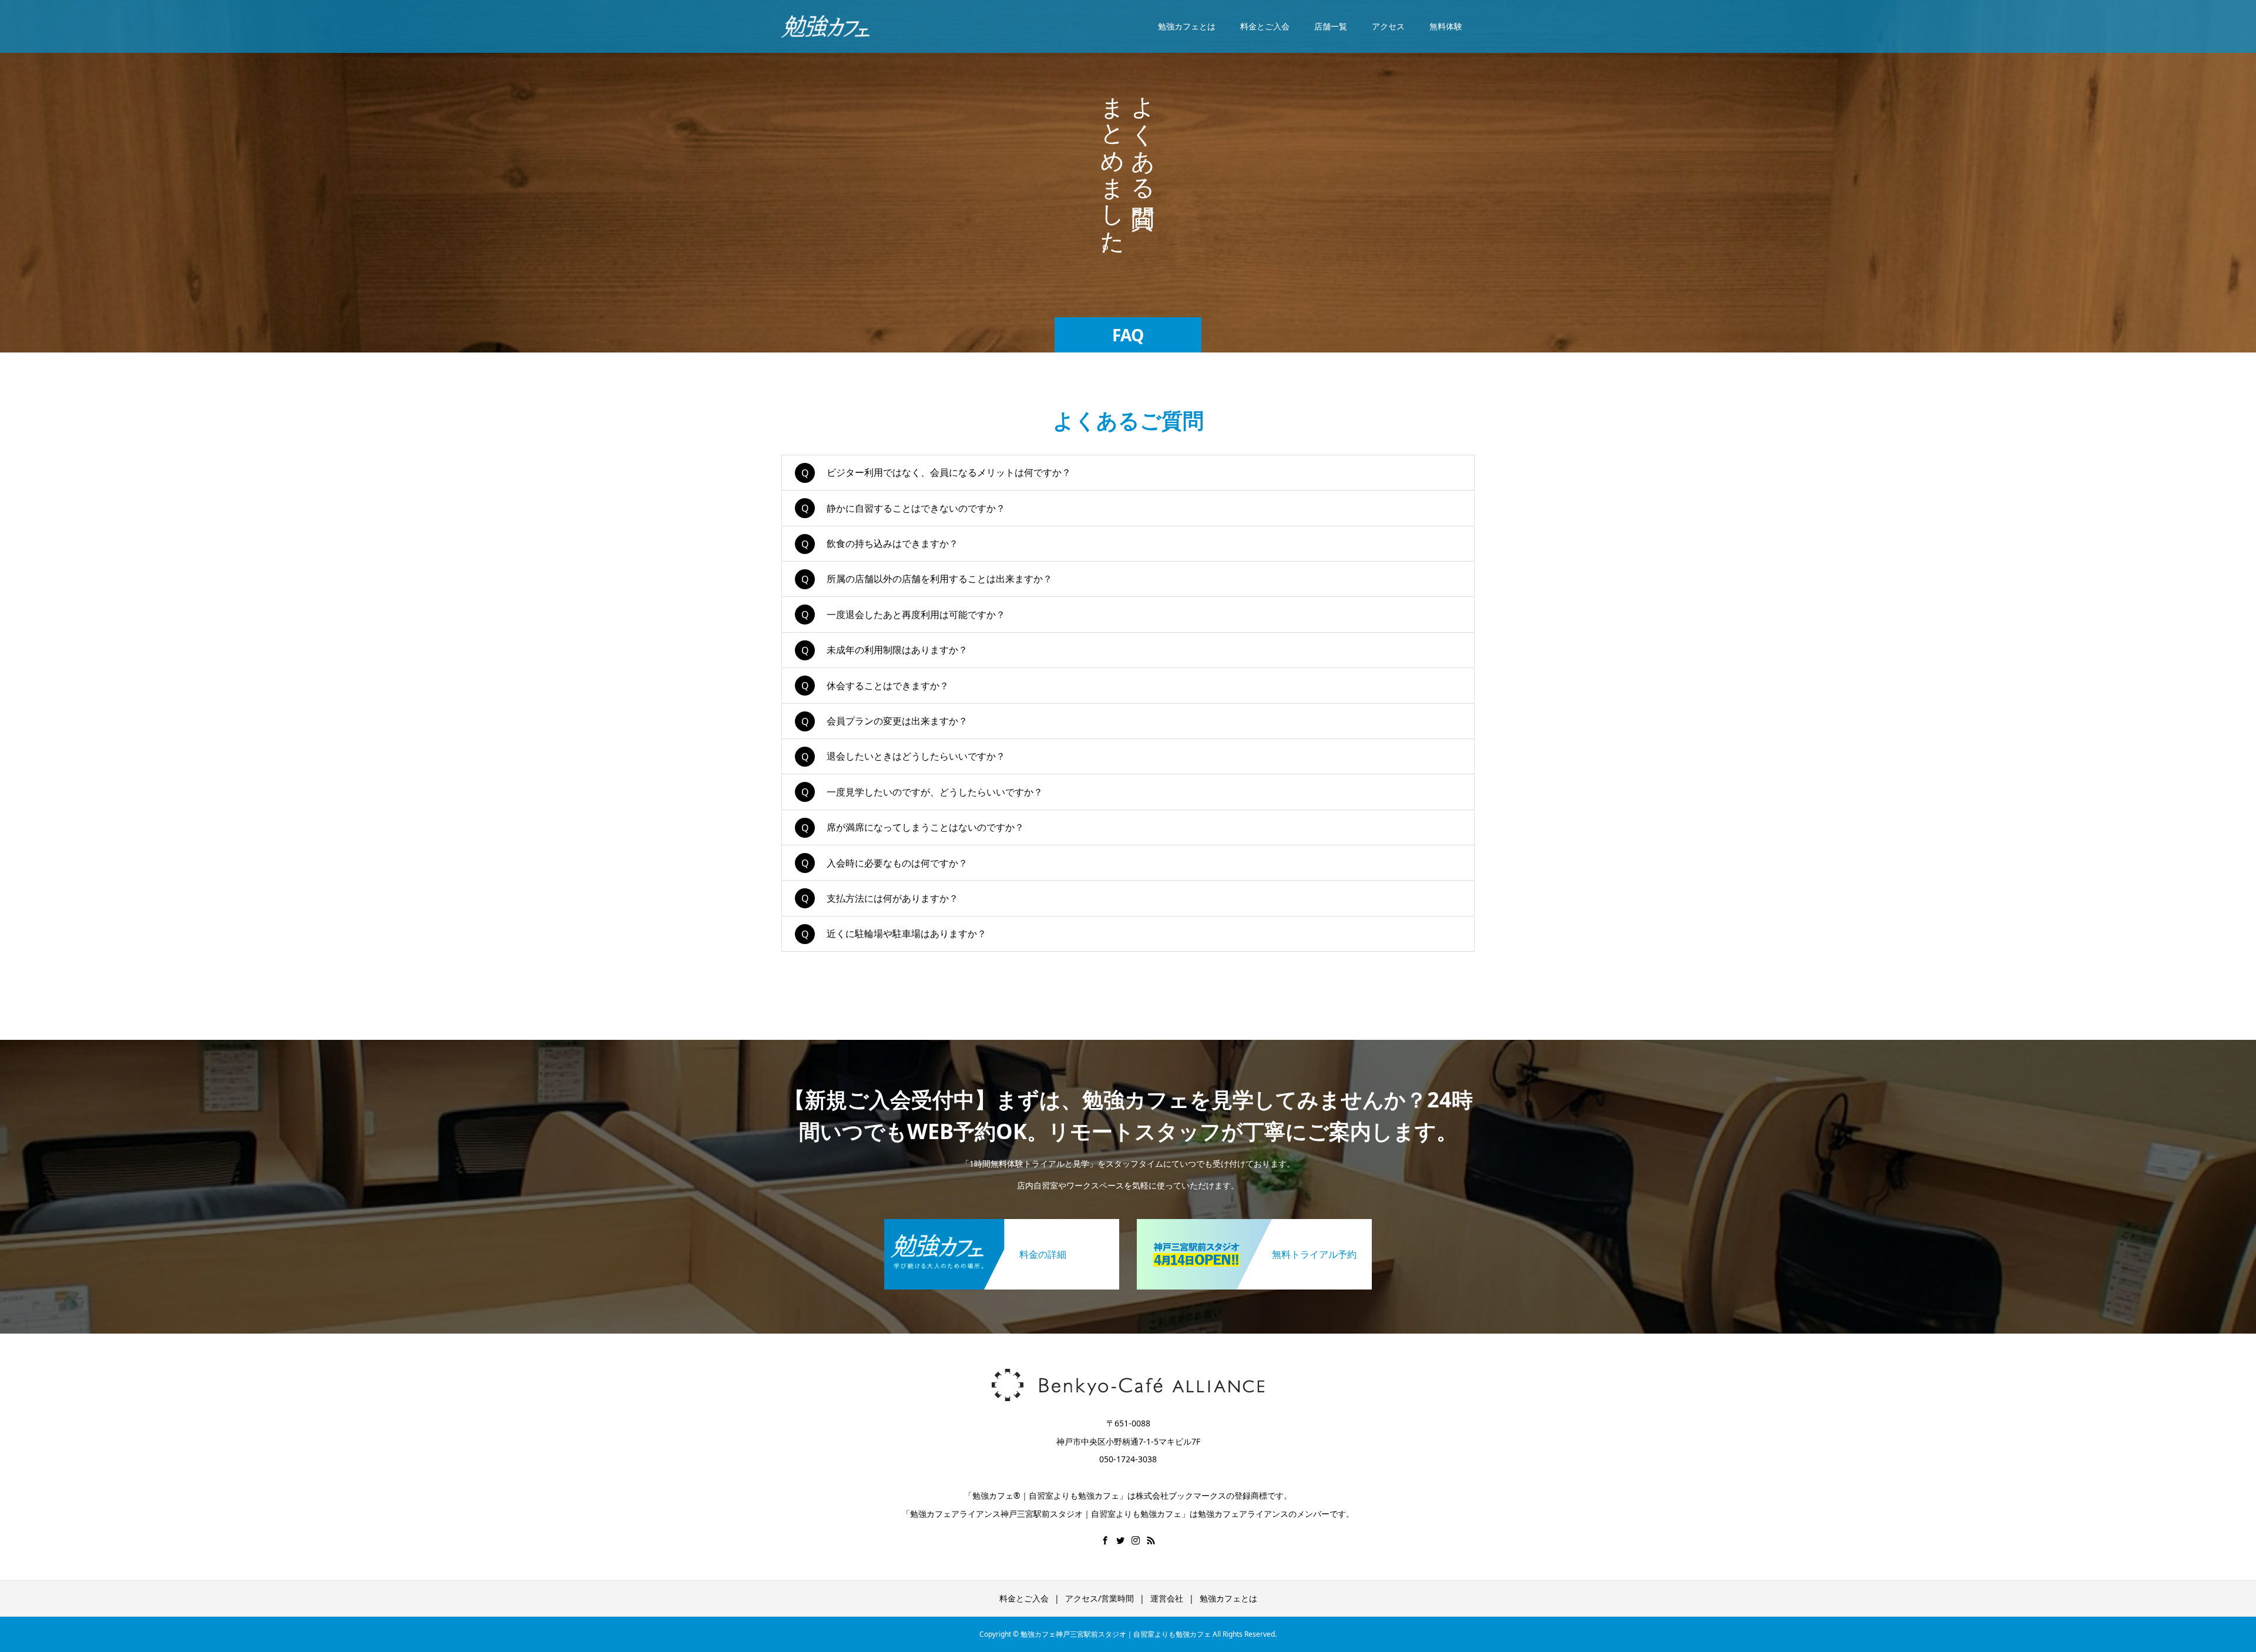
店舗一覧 (1331, 26)
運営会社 (1167, 1598)
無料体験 (1446, 26)
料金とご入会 (1265, 26)
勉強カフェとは (1187, 26)
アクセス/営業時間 (1100, 1598)
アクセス (1388, 26)
